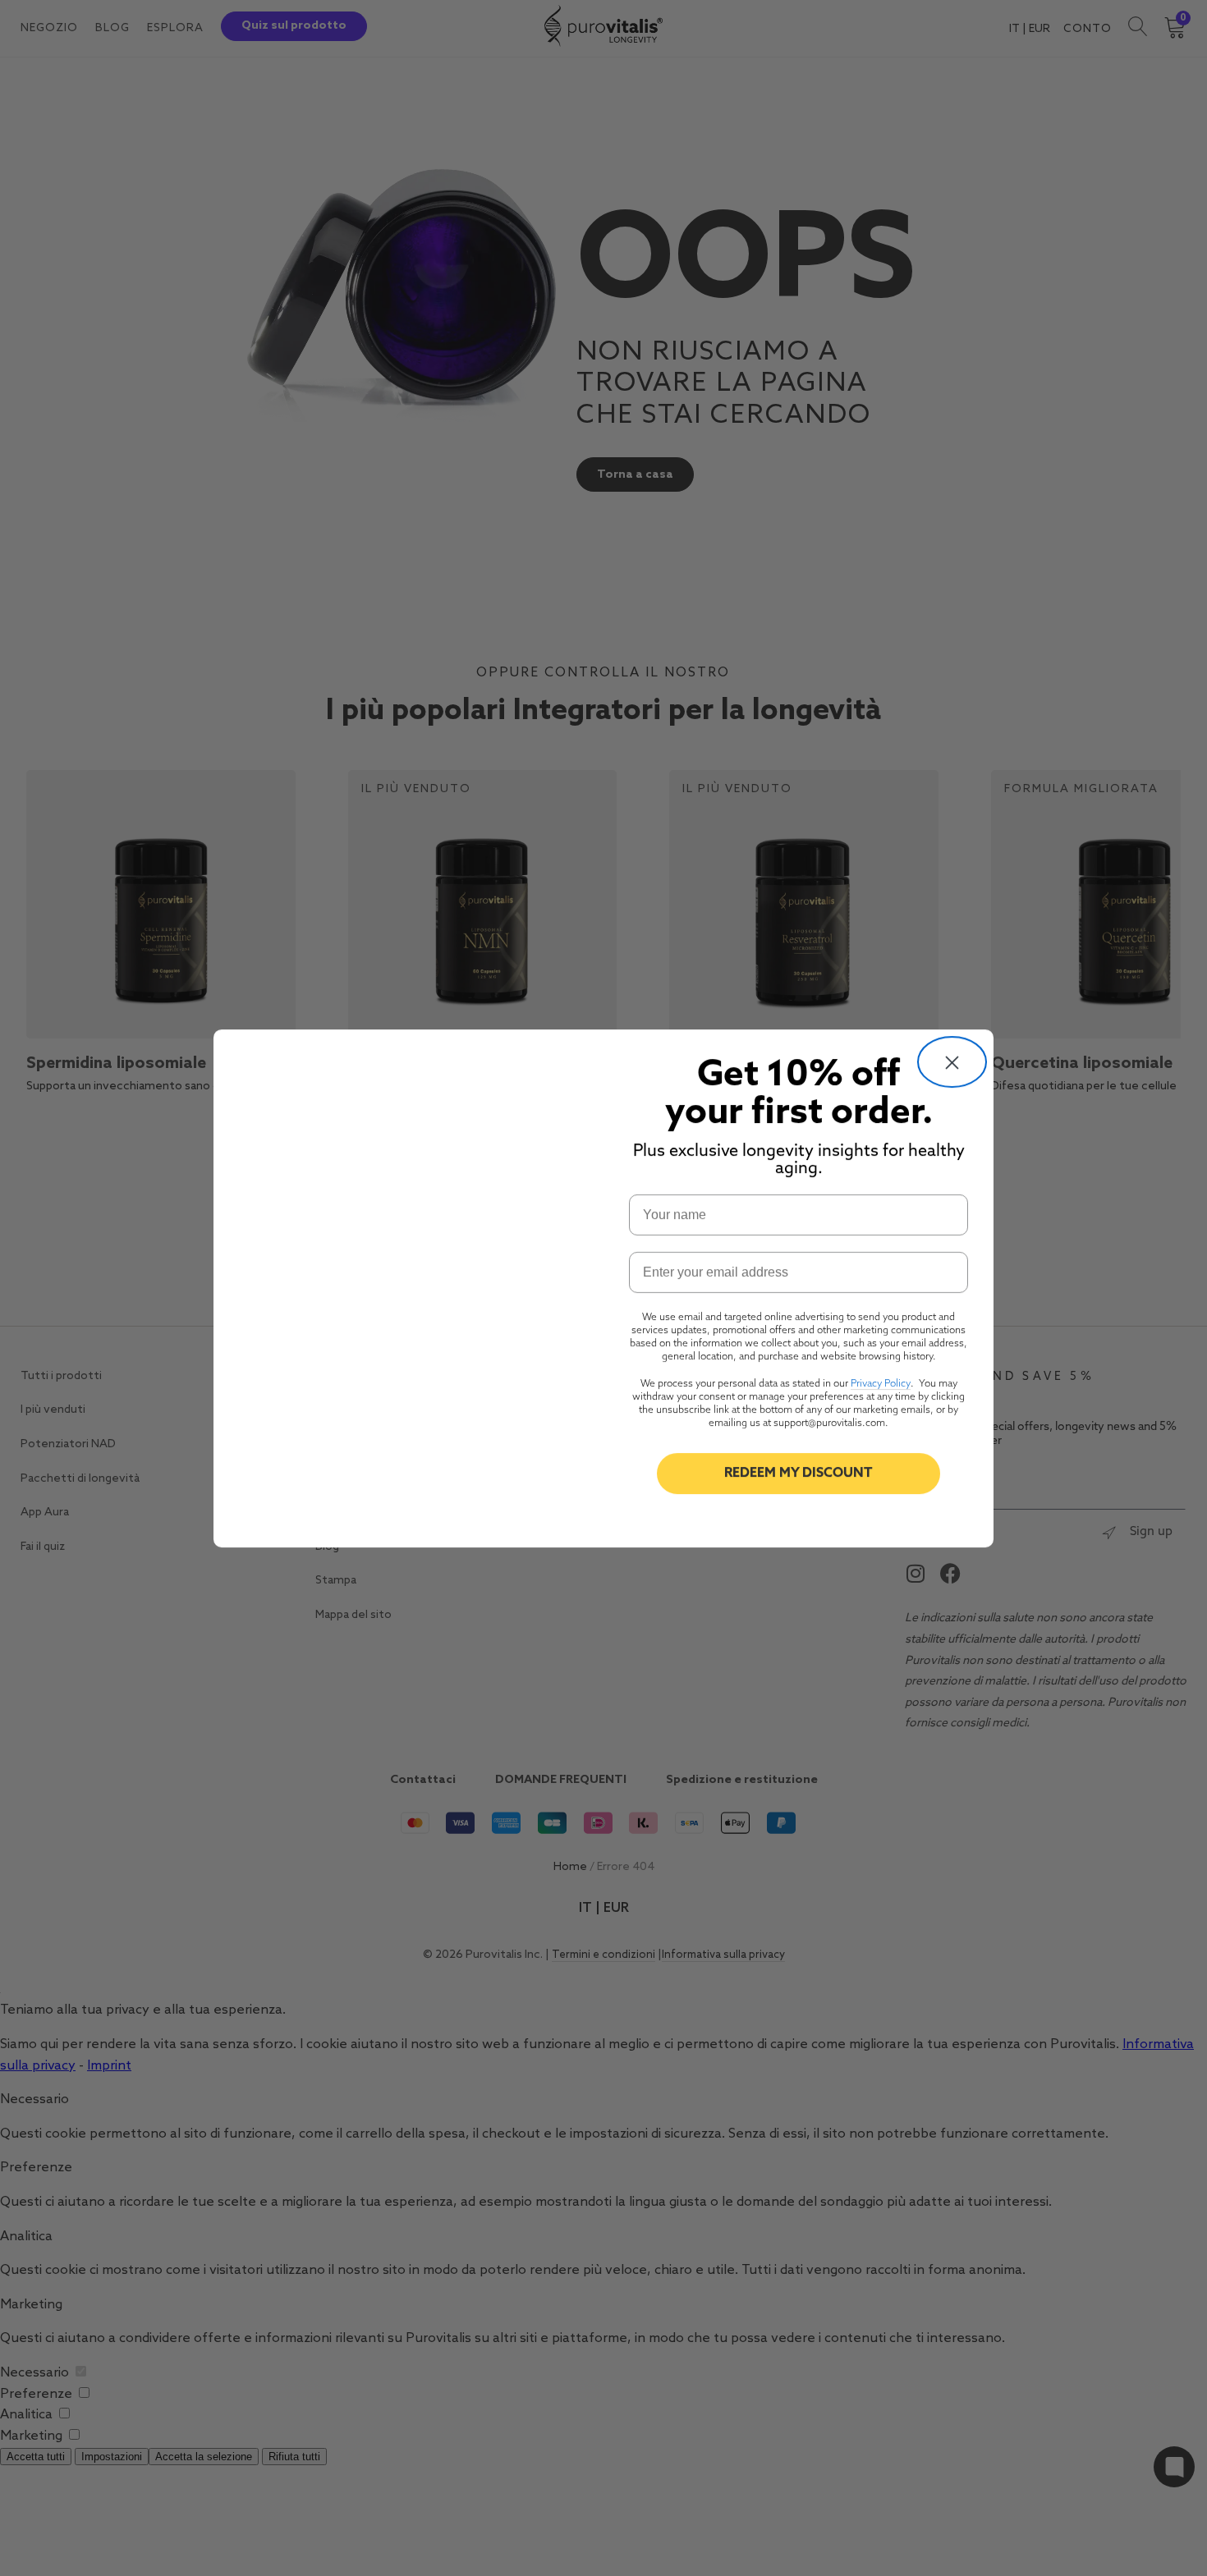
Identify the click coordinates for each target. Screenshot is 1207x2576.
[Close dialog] (952, 1062)
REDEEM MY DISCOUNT (799, 1474)
